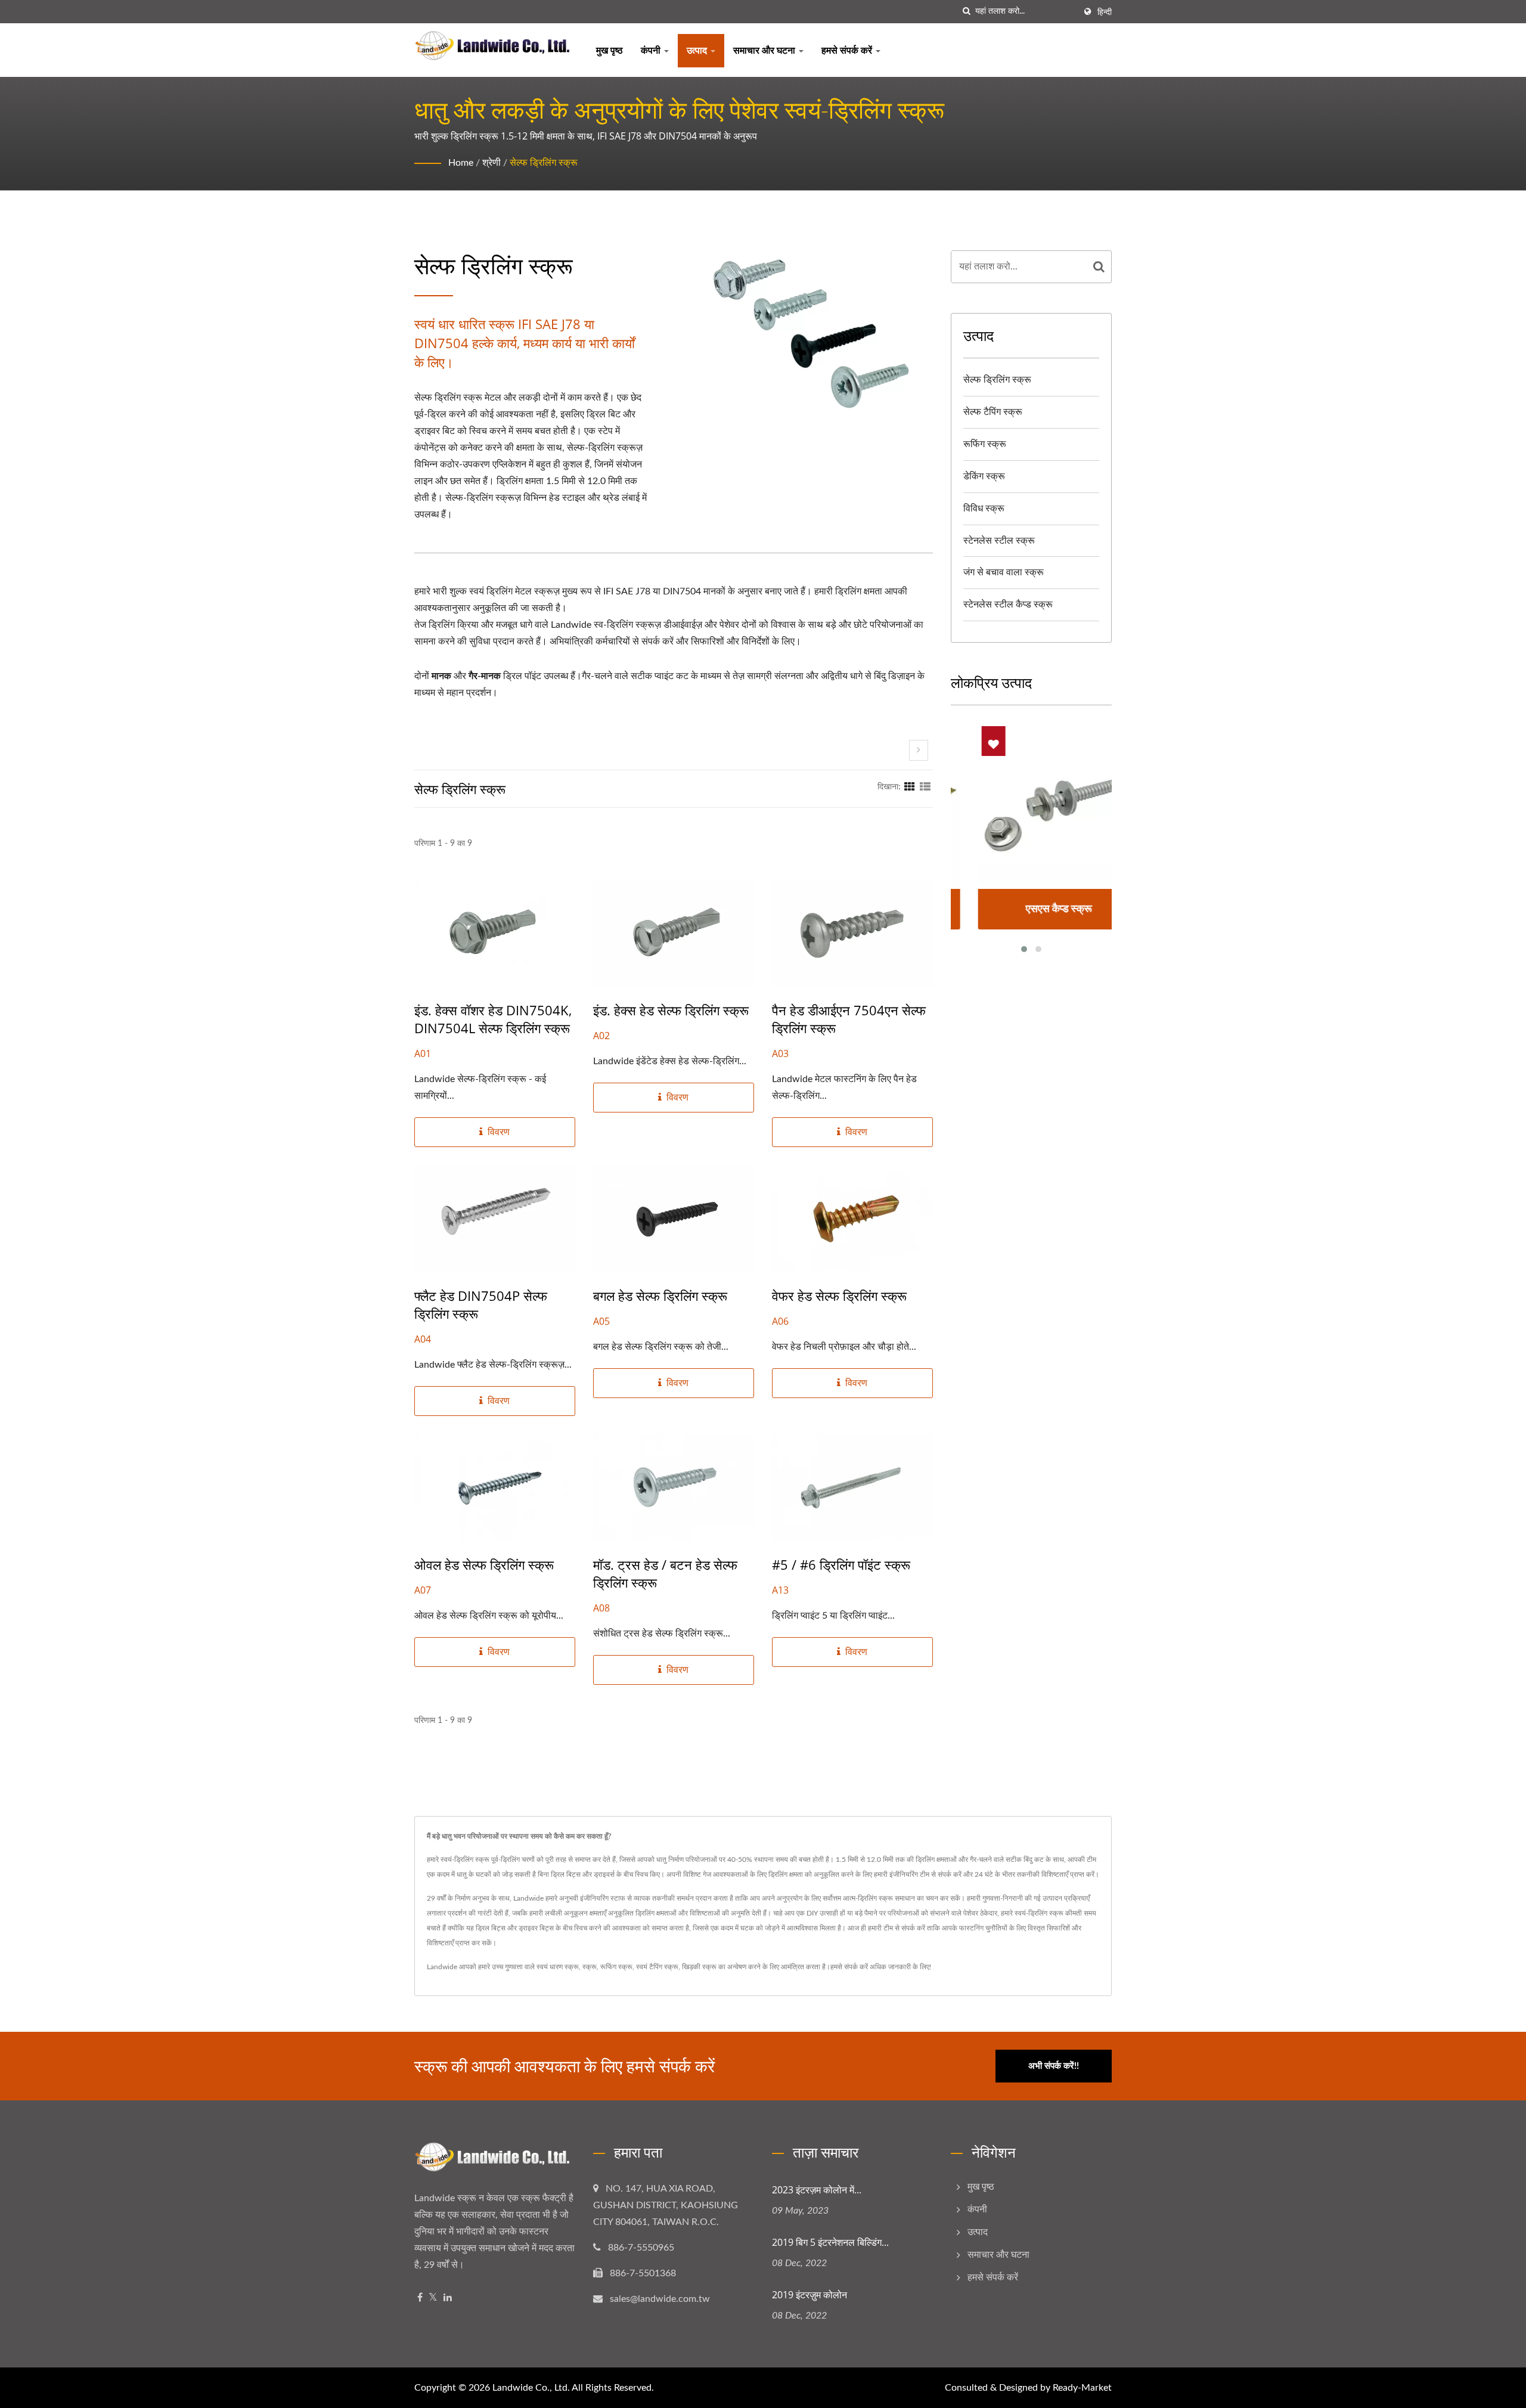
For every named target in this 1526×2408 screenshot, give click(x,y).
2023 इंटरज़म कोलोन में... (817, 2190)
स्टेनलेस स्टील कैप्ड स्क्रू (1008, 605)
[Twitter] (433, 2298)
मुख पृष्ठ (610, 51)
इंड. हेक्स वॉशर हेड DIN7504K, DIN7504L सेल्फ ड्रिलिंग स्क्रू (493, 1019)
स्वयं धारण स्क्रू (558, 1967)
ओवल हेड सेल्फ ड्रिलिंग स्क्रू (484, 1564)
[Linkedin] (448, 2298)
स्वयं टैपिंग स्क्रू (657, 1967)
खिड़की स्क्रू (699, 1967)
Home (461, 163)
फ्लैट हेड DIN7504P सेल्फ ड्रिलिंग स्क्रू (481, 1304)
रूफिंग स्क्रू (985, 444)
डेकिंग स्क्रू (984, 476)
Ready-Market (1082, 2388)
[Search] (1099, 267)
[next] (919, 750)
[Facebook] (420, 2298)
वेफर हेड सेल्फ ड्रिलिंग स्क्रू (839, 1296)
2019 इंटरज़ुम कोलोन (809, 2295)
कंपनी (652, 51)
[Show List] (925, 787)
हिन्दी (1105, 13)
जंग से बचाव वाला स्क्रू (1004, 572)
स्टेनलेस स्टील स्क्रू (999, 541)
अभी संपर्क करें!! (1054, 2066)
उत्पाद (698, 51)
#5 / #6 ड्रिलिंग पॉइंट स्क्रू (841, 1564)
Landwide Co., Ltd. (531, 2388)
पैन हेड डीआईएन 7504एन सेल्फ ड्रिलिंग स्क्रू (849, 1019)
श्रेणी (491, 163)
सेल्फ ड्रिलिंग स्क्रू (544, 163)
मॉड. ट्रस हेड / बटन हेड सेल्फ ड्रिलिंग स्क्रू (665, 1573)
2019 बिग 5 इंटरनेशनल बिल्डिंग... (830, 2242)
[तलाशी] (966, 12)
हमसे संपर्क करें (848, 51)
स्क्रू (590, 1967)
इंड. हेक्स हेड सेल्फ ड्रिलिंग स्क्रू (671, 1010)
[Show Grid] (910, 787)
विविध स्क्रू (984, 509)
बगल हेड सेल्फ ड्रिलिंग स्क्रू (660, 1296)
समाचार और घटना (765, 51)
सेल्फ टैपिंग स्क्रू (993, 412)
